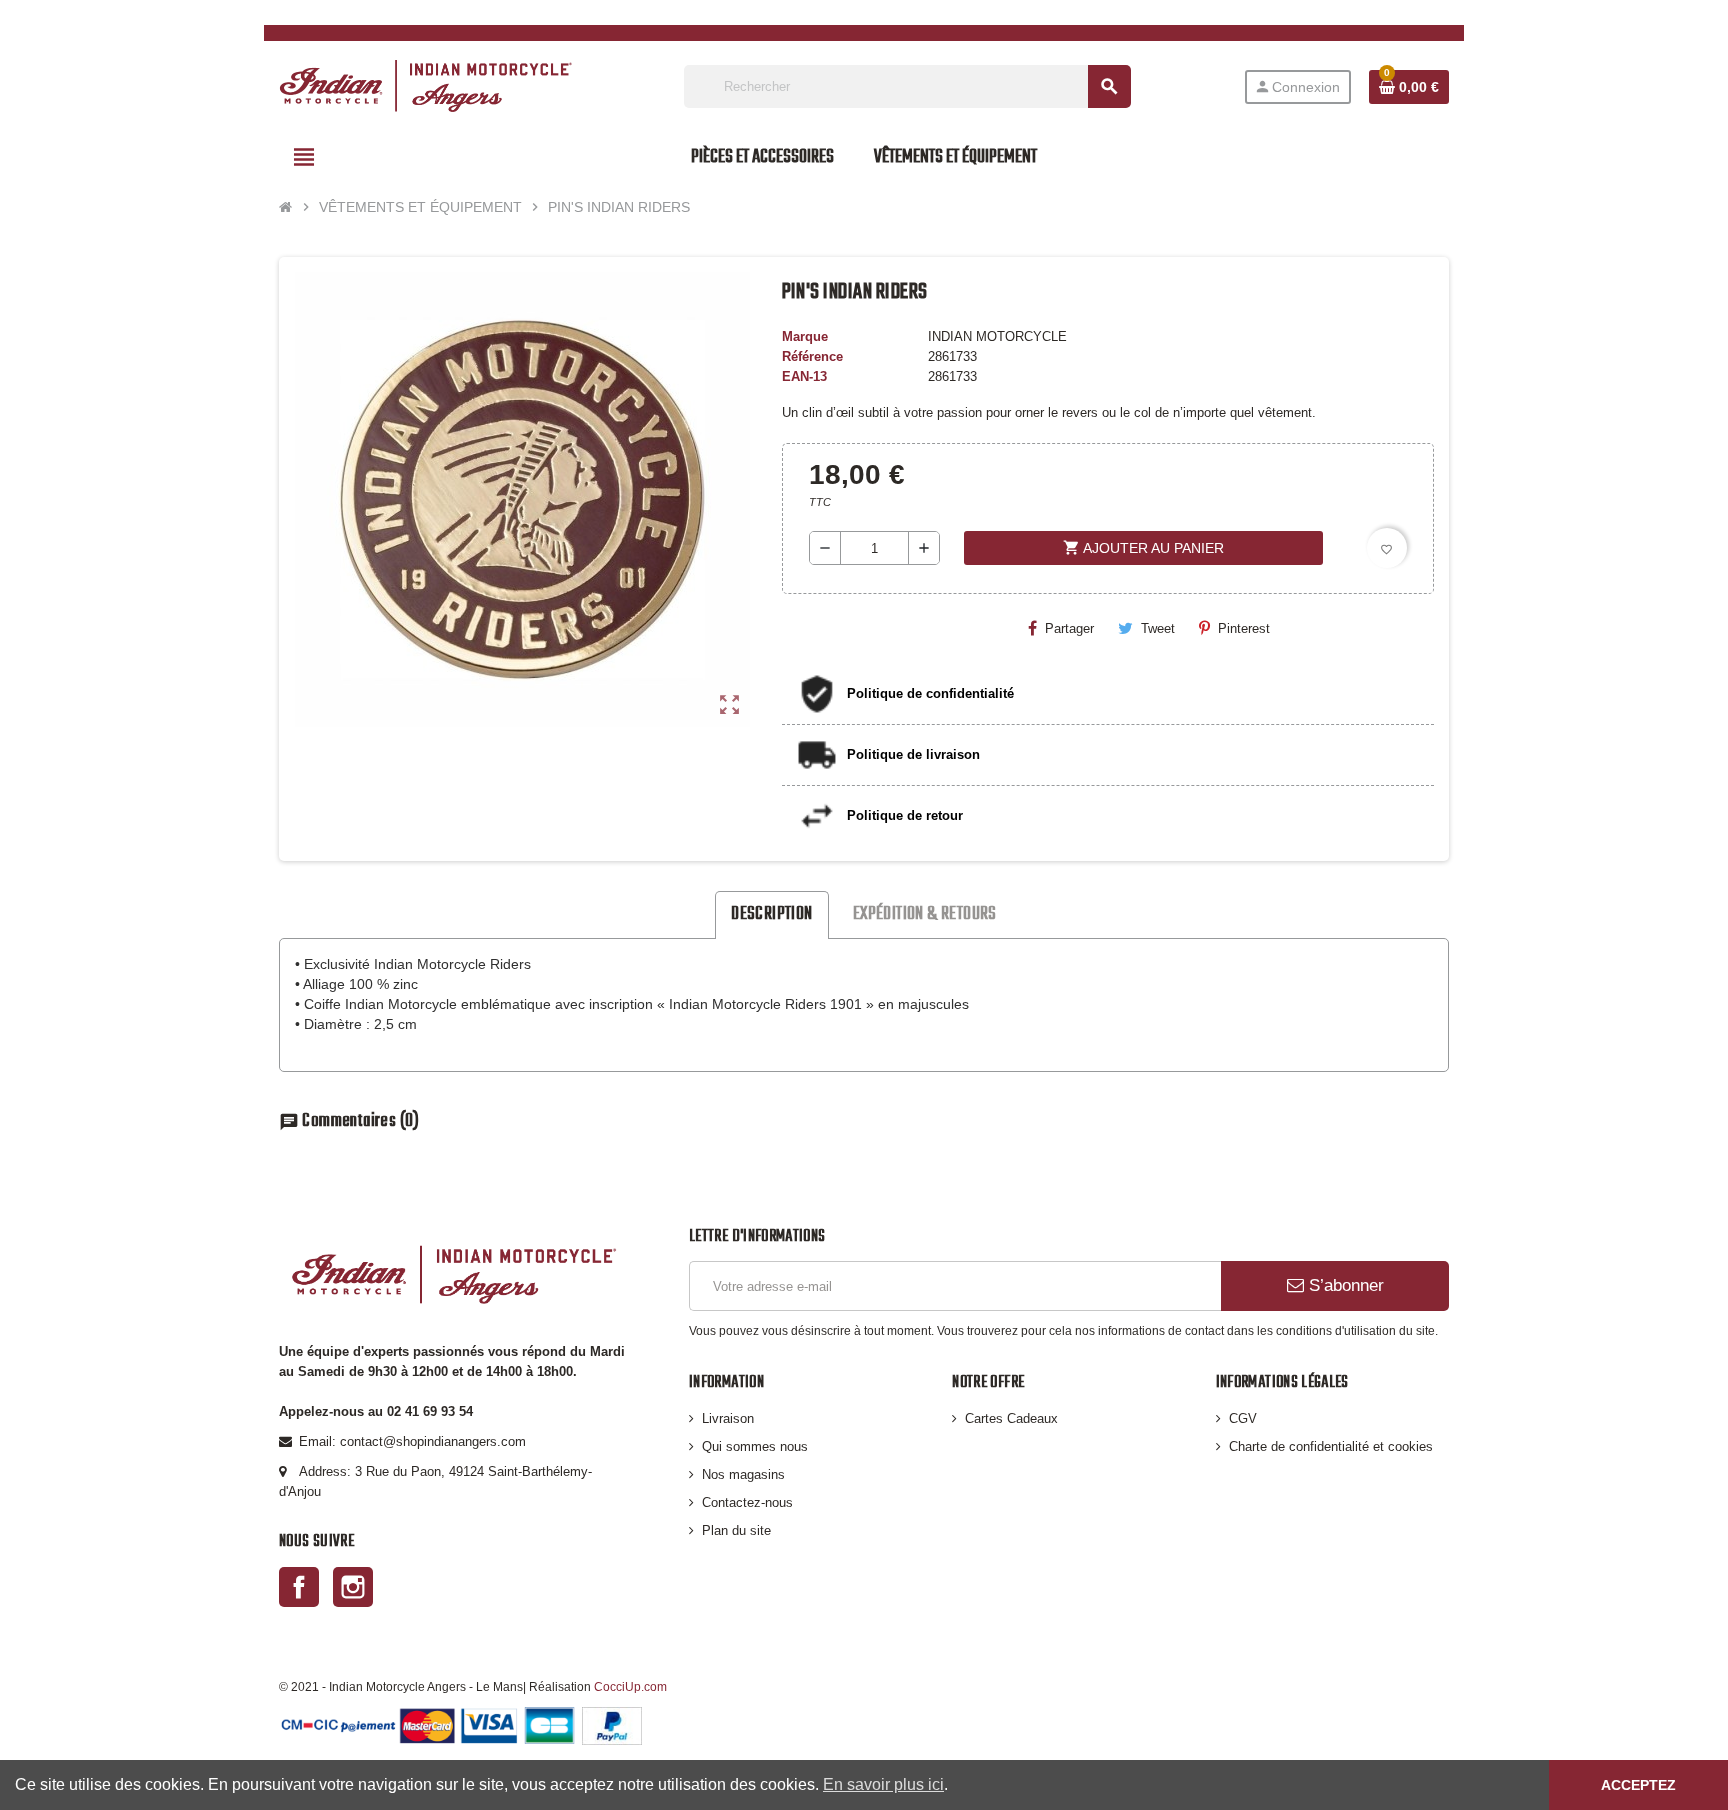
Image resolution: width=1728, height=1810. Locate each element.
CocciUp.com (630, 1686)
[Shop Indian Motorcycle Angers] (425, 85)
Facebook (299, 1587)
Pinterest (1244, 628)
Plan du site (736, 1530)
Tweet (1158, 628)
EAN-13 (804, 376)
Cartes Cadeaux (1011, 1418)
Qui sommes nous (755, 1446)
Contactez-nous (747, 1502)
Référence (812, 356)
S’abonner (1344, 1285)
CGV (1243, 1418)
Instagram (353, 1587)
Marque (805, 336)
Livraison (728, 1418)
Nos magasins (743, 1474)
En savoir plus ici (883, 1784)
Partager (1069, 628)
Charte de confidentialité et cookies (1331, 1446)
